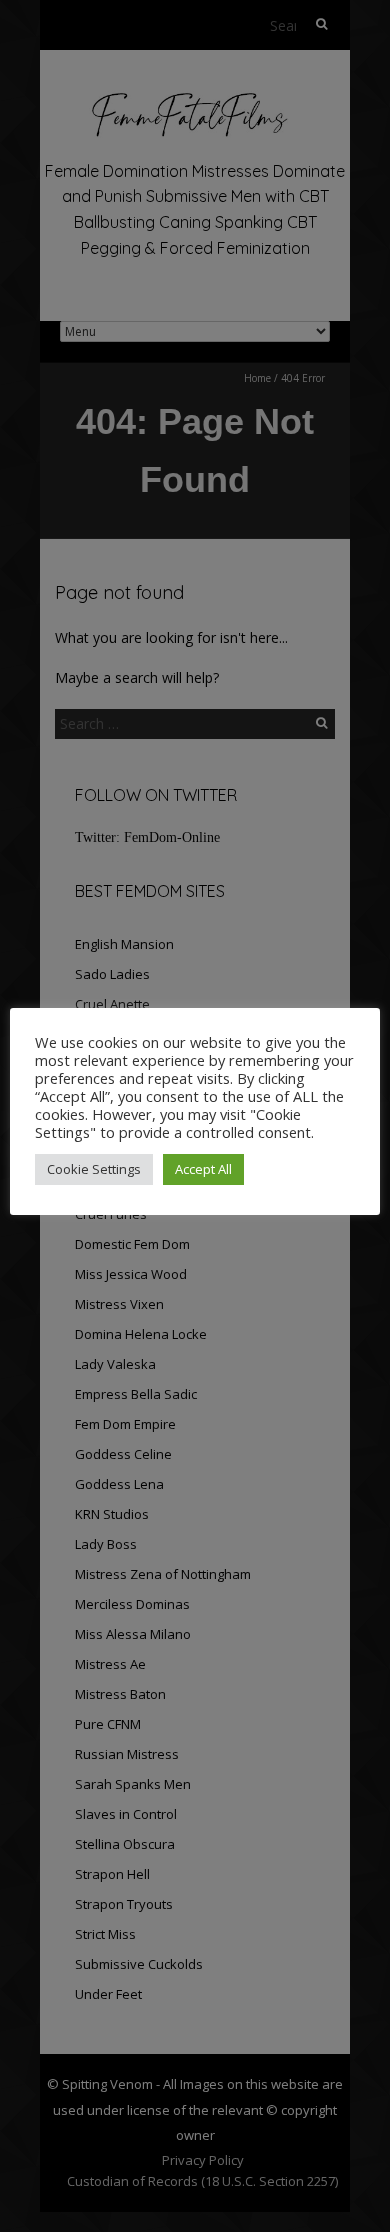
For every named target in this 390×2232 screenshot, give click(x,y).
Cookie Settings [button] (94, 1169)
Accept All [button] (203, 1169)
